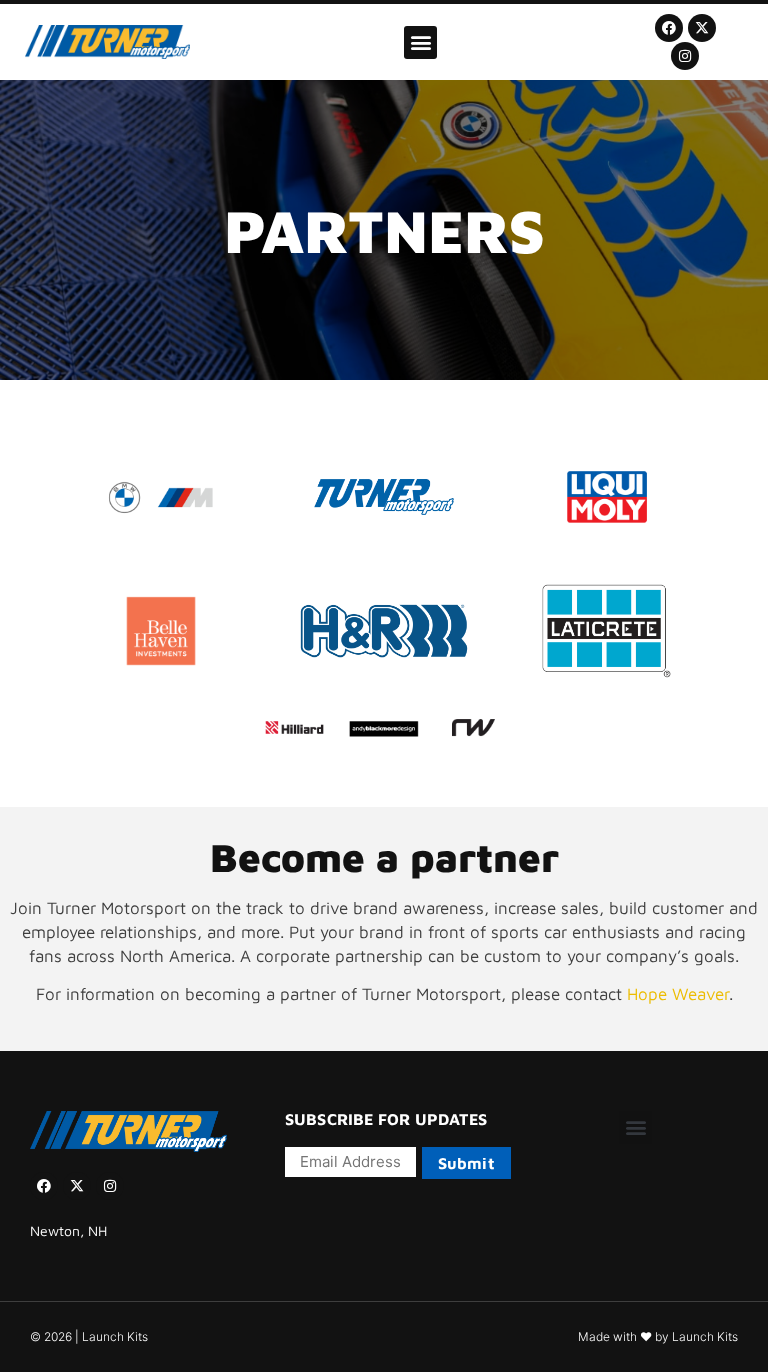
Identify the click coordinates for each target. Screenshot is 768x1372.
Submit (466, 1163)
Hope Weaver (678, 994)
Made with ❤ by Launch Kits (658, 1336)
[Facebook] (669, 28)
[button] (420, 42)
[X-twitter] (702, 28)
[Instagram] (685, 56)
